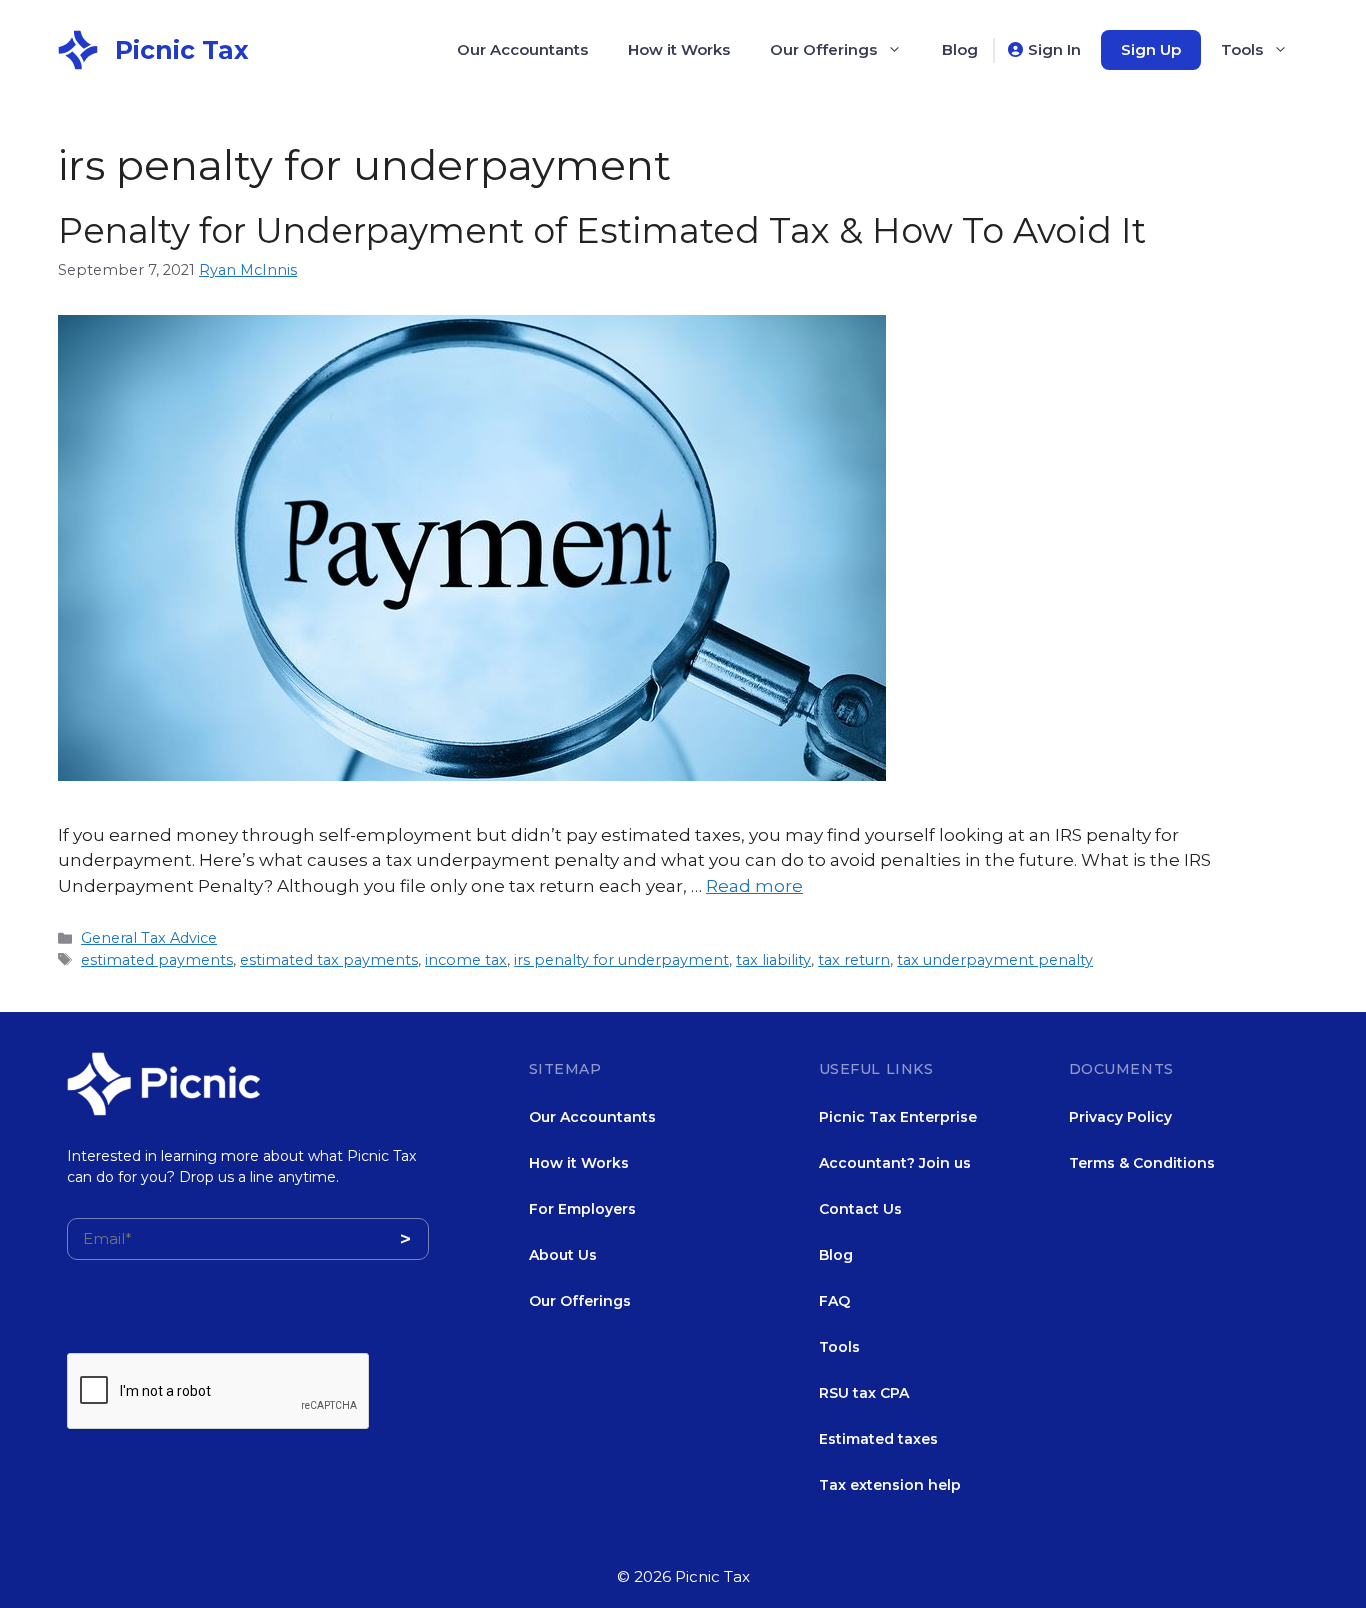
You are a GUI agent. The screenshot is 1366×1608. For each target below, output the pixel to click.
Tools (1242, 49)
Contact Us (860, 1209)
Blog (960, 49)
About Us (563, 1255)
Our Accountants (522, 49)
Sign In (1054, 49)
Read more (754, 886)
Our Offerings (823, 49)
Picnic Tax (182, 50)
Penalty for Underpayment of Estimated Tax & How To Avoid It (602, 230)
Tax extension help (890, 1485)
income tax (466, 960)
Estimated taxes (878, 1439)
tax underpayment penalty (995, 960)
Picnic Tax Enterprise (898, 1117)
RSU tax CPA (864, 1393)
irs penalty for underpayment (621, 960)
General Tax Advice (149, 938)
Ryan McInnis (248, 270)
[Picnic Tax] (78, 48)
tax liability (773, 960)
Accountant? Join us (895, 1163)
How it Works (679, 49)
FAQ (834, 1301)
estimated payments (157, 960)
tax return (854, 960)
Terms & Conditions (1142, 1163)
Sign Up (1151, 49)
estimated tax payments (329, 960)
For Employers (582, 1209)
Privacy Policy (1120, 1117)
